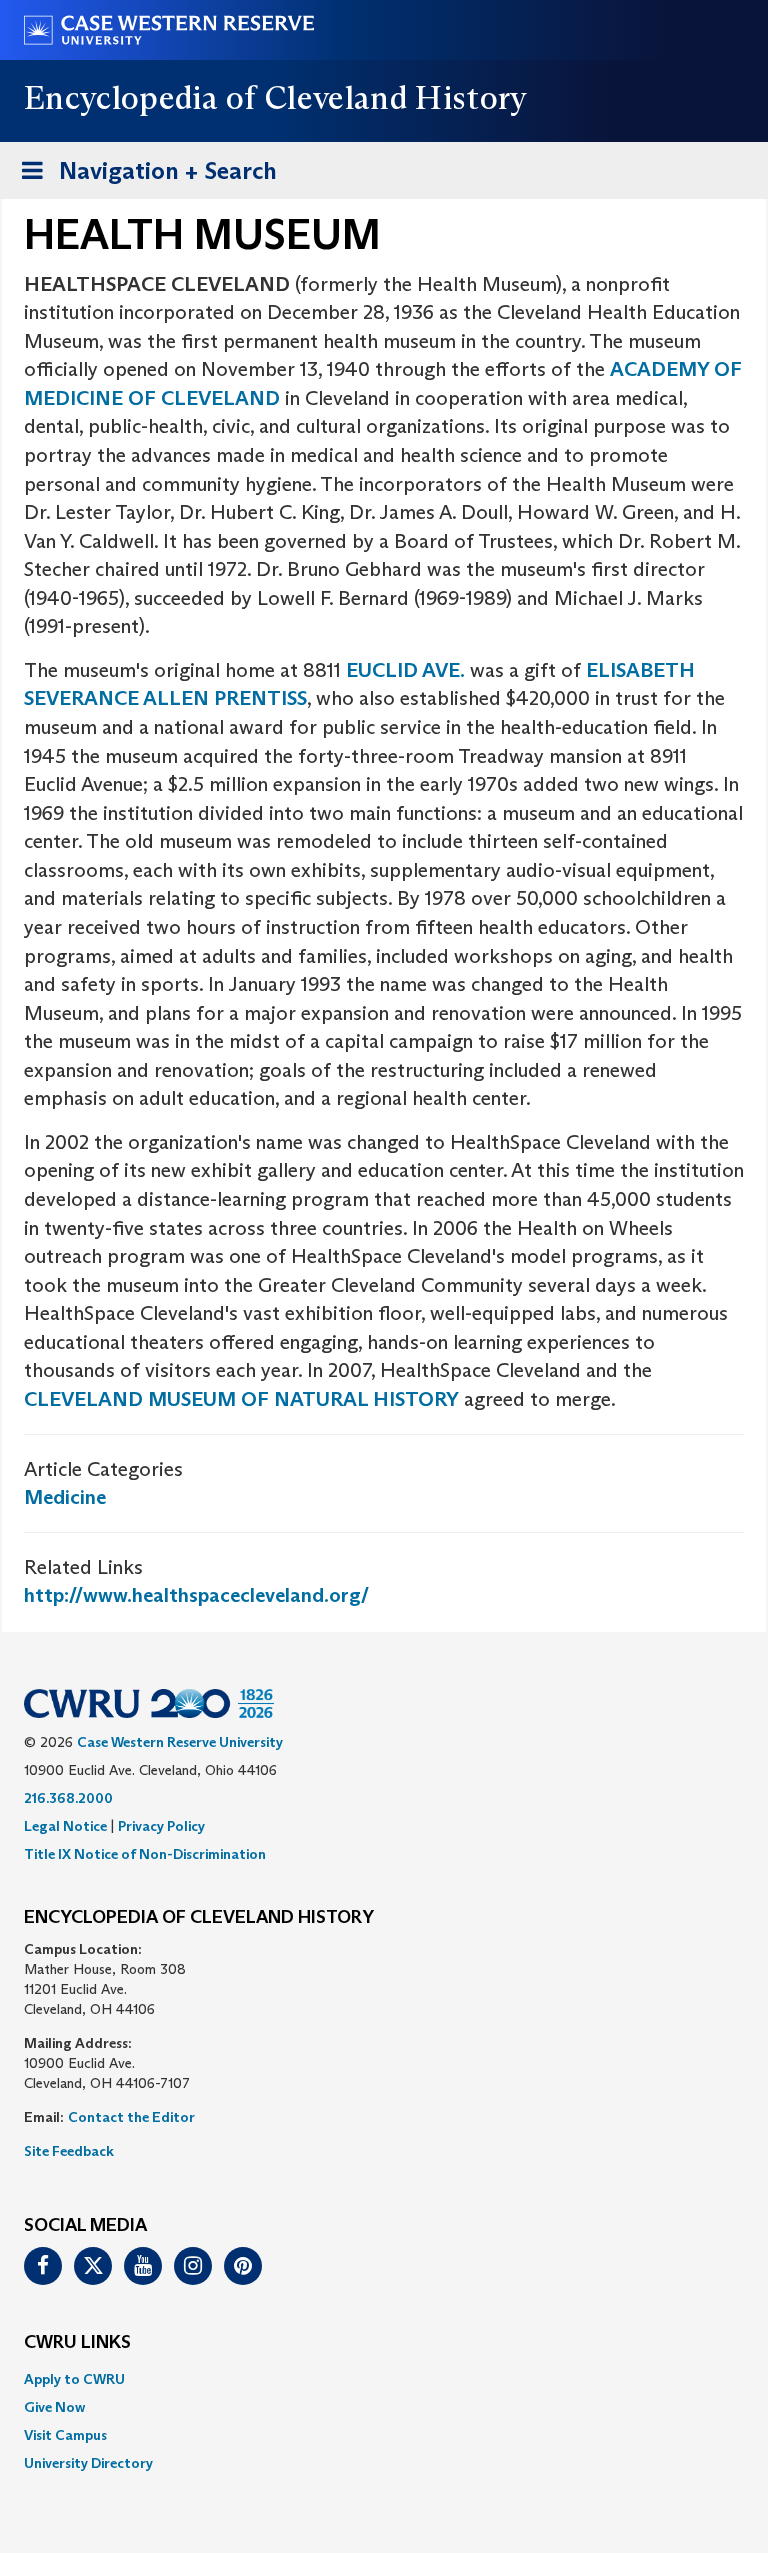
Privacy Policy (161, 1826)
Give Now (54, 2407)
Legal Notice (65, 1826)
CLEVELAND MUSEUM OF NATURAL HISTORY (241, 1399)
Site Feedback (69, 2151)
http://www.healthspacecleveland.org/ (196, 1595)
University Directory (88, 2463)
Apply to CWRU (74, 2379)
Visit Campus (65, 2435)
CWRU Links (77, 2343)
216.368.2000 (68, 1798)
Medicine (65, 1497)
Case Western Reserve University (180, 1742)
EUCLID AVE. (405, 670)
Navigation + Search (143, 177)
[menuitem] (384, 2379)
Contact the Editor (131, 2117)
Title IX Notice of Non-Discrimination (145, 1854)
